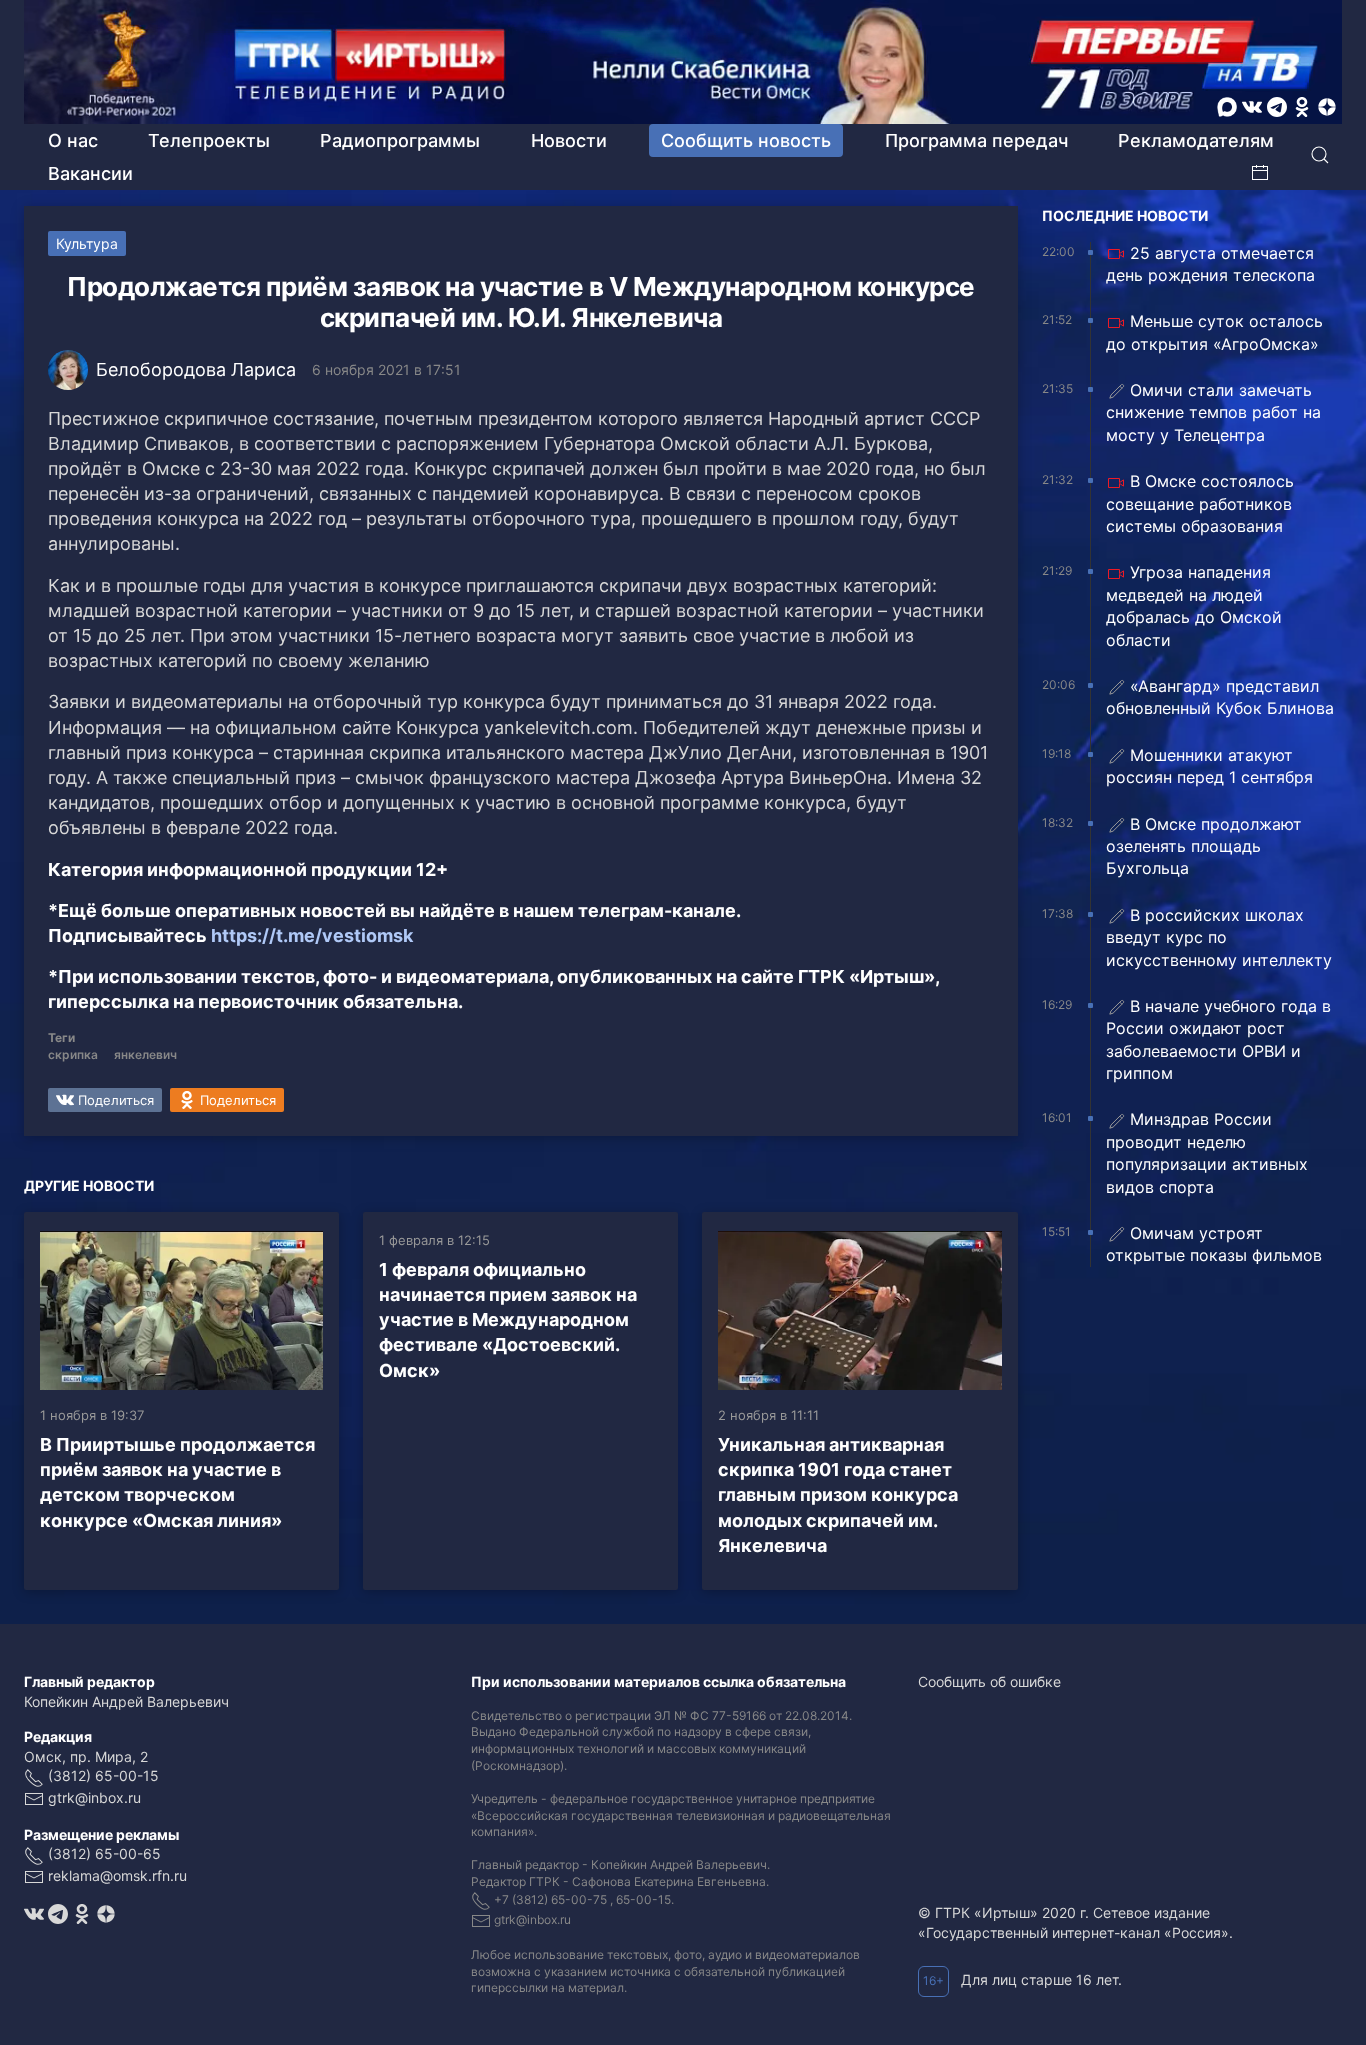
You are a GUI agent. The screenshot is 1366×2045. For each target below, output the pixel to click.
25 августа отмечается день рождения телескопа (1210, 264)
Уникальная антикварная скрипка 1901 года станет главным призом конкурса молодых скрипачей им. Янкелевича (838, 1495)
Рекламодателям (1196, 140)
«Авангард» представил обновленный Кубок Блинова (1220, 697)
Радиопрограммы (400, 140)
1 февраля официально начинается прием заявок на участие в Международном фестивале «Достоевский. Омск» (508, 1320)
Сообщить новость (746, 140)
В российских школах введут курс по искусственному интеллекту (1219, 937)
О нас (73, 140)
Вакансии (90, 173)
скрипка (73, 1054)
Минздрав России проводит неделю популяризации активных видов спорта (1207, 1152)
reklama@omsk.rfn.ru (117, 1875)
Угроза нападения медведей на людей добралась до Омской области (1194, 605)
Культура (87, 243)
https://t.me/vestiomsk (312, 935)
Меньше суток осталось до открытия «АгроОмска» (1214, 332)
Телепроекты (209, 140)
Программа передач (976, 140)
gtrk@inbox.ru (94, 1797)
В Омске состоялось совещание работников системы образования (1200, 503)
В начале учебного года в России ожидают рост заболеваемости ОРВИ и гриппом (1218, 1039)
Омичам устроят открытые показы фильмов (1214, 1244)
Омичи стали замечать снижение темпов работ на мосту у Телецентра (1213, 412)
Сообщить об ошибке (989, 1681)
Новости (569, 140)
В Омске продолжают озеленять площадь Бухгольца (1204, 846)
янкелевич (145, 1054)
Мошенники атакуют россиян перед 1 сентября (1209, 766)
